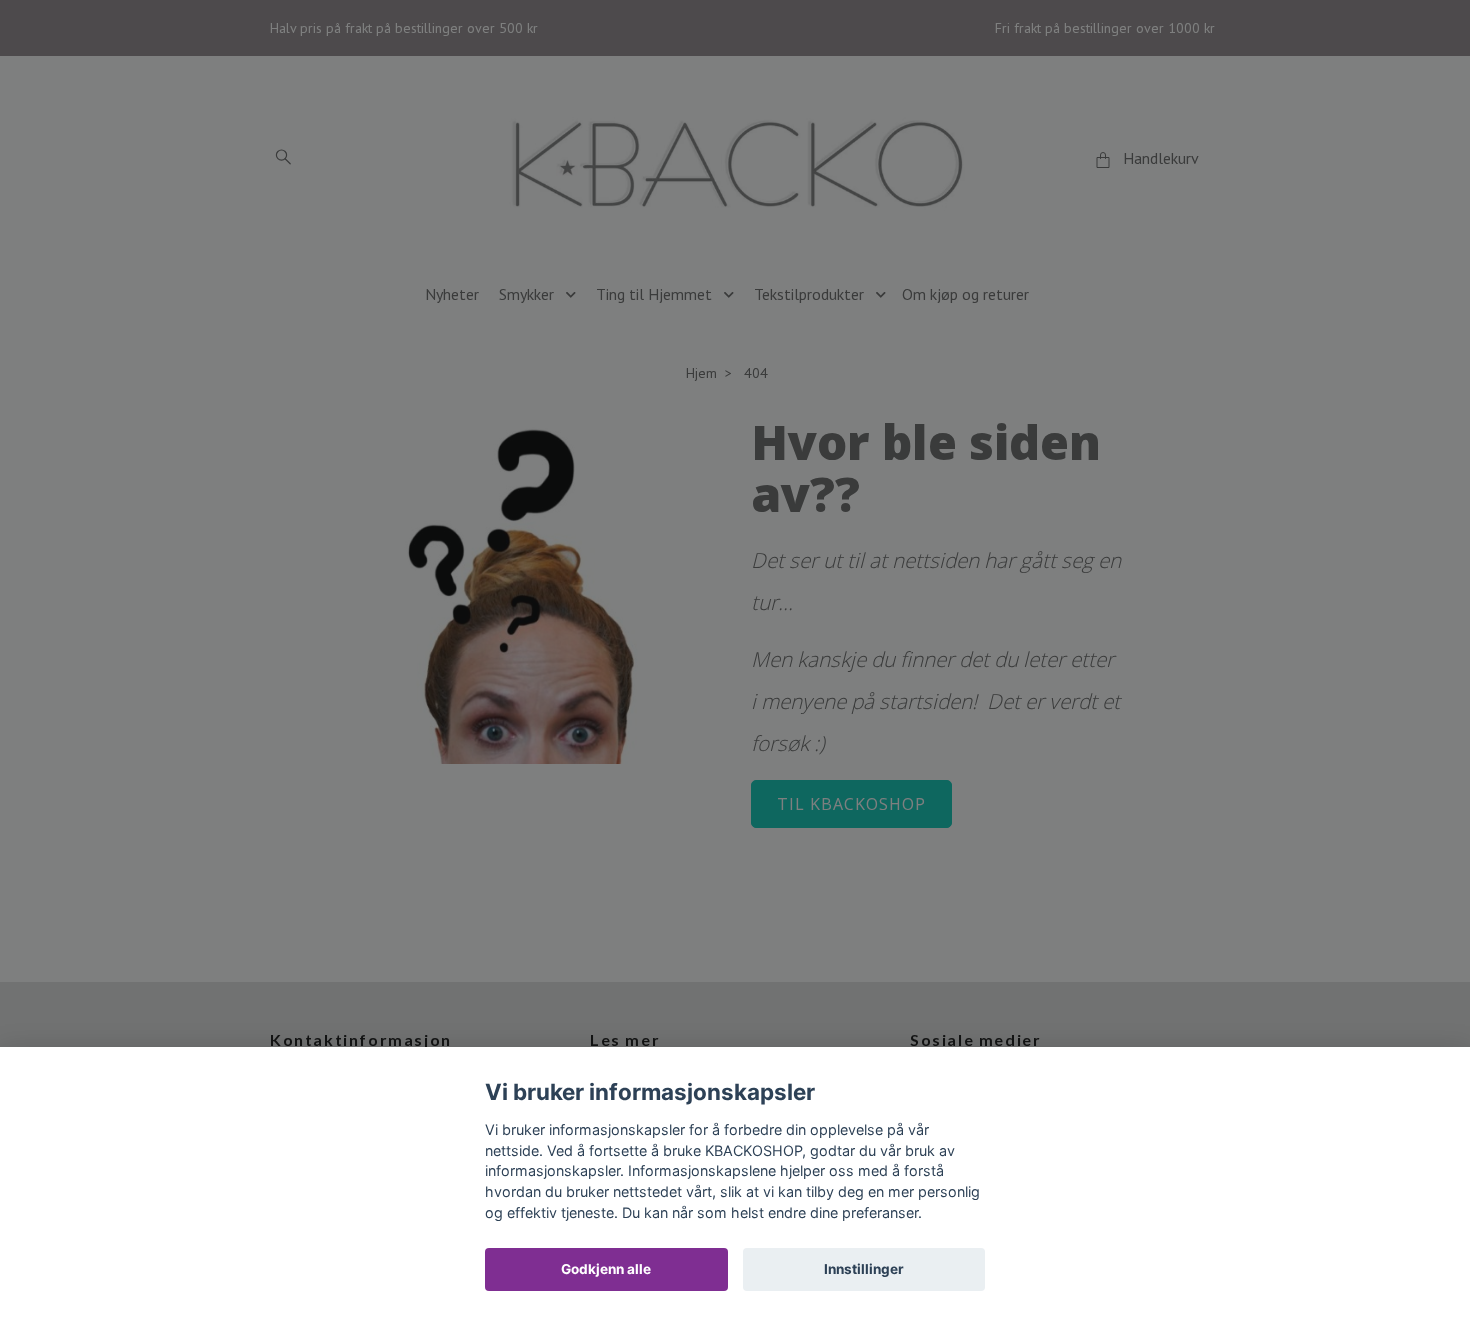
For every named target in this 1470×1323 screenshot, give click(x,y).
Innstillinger (864, 1269)
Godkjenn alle (606, 1269)
